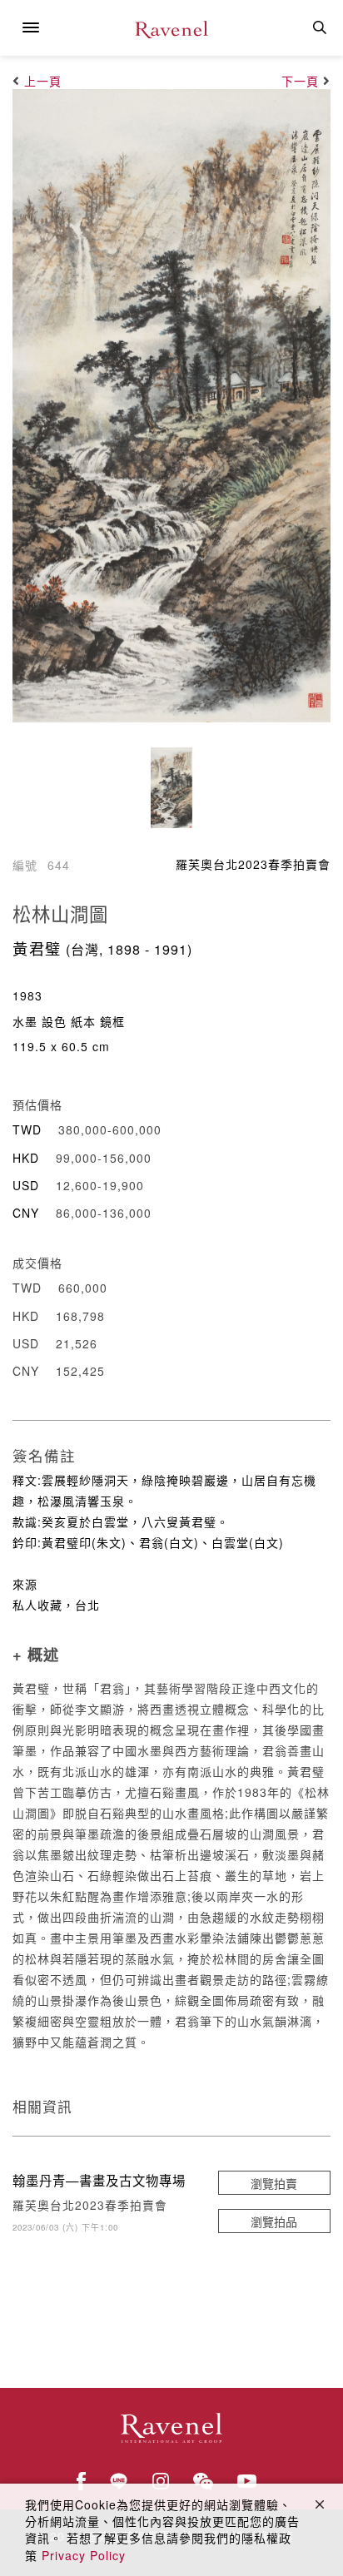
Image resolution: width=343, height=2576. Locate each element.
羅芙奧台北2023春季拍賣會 (253, 864)
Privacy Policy (84, 2555)
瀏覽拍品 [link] (274, 2221)
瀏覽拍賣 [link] (274, 2183)
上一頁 (43, 81)
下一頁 (300, 81)
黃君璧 (37, 948)
